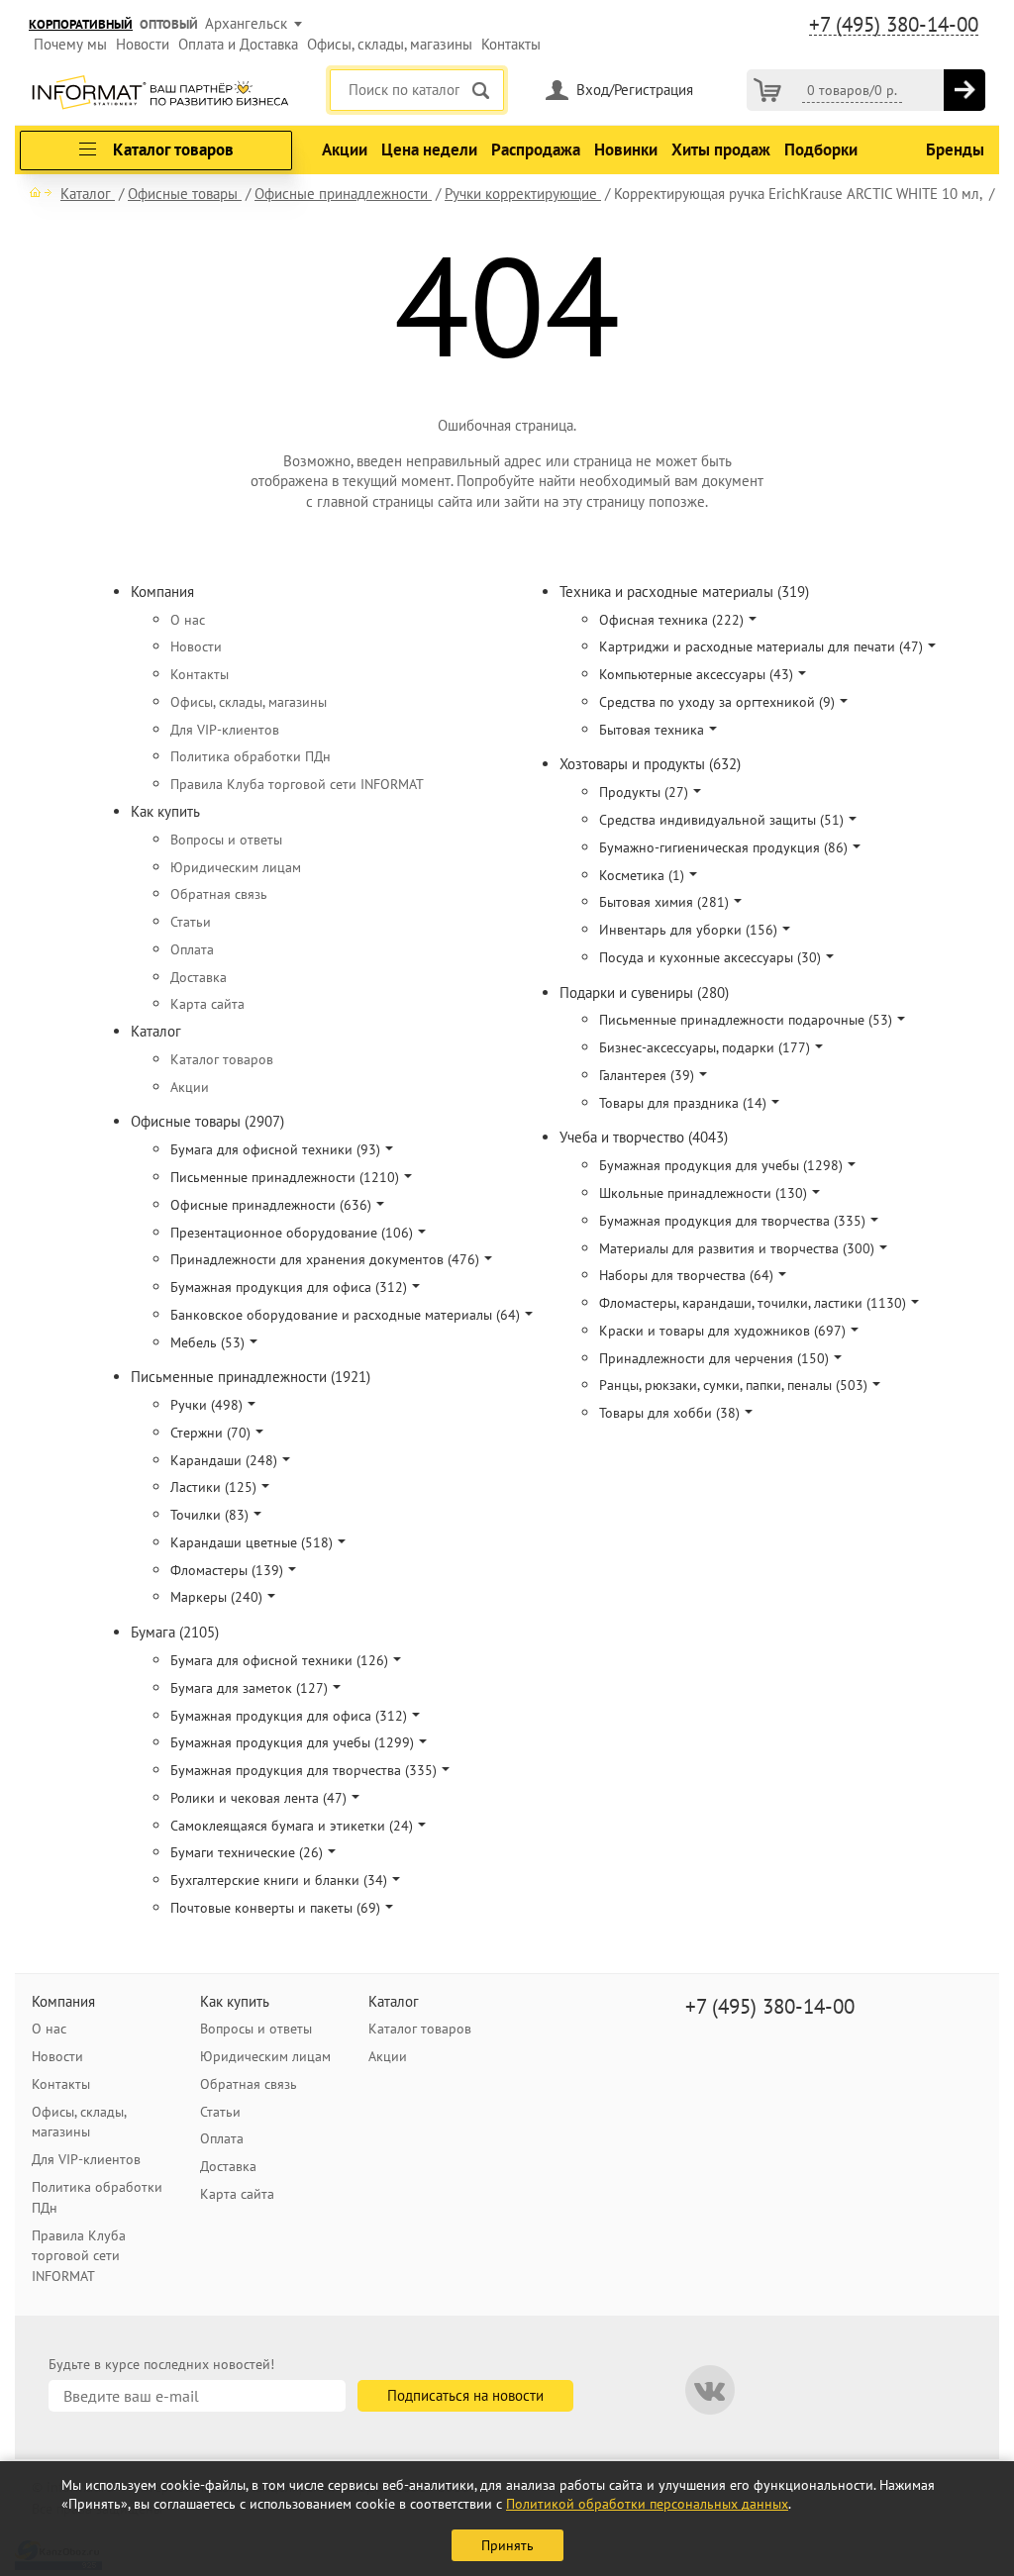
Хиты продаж (721, 149)
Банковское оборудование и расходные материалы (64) (345, 1315)
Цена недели (429, 149)
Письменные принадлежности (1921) (251, 1377)
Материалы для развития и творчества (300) (737, 1248)
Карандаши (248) (224, 1460)
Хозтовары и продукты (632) (650, 764)
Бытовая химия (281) (664, 902)
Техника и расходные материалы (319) (684, 592)
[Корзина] (767, 90)
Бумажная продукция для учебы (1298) (721, 1165)
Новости (143, 44)
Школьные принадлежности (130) (703, 1193)
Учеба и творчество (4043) (644, 1137)
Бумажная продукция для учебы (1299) (292, 1742)
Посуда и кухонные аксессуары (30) (710, 957)
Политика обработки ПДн (251, 756)
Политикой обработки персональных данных (647, 2504)
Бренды (955, 149)
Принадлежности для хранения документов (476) (325, 1259)
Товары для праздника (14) (683, 1103)
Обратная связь (219, 894)
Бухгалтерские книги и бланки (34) (279, 1880)
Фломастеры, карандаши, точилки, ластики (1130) (753, 1303)
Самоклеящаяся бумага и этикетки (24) (292, 1826)
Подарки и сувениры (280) (644, 992)
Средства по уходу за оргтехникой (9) (717, 702)
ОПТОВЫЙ (169, 24)
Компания (162, 592)
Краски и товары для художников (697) (722, 1331)
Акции (345, 149)
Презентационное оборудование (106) (292, 1233)
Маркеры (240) (216, 1597)
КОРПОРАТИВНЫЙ (81, 24)
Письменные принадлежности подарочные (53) (746, 1020)
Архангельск (246, 23)
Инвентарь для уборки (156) (688, 930)
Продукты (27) (644, 792)
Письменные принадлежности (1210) (285, 1177)
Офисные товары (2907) (207, 1121)
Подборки (821, 149)
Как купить (165, 811)
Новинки (626, 149)
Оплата (192, 949)
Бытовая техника (652, 730)
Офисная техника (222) (671, 620)
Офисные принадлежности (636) (271, 1205)
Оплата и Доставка (238, 44)
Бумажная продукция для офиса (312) (289, 1287)
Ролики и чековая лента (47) (258, 1798)
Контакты (511, 44)
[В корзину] (964, 90)
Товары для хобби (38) (669, 1413)
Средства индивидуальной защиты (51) (721, 820)
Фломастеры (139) (227, 1570)
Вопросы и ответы (226, 840)
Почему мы (70, 44)
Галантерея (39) (647, 1075)
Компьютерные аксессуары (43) (696, 674)
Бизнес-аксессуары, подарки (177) (705, 1047)
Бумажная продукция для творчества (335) (304, 1770)
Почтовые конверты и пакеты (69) (275, 1908)
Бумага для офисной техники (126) (279, 1660)
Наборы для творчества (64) (686, 1275)
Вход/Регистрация (635, 90)
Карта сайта (207, 1004)
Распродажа (536, 149)
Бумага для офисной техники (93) (275, 1149)
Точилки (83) (209, 1515)
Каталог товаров (222, 1059)
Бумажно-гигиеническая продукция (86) (723, 847)
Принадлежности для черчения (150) (714, 1358)
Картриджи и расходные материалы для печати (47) (761, 646)
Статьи (191, 922)
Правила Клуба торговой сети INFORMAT (297, 784)
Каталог (156, 1031)
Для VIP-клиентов (225, 730)
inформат (160, 94)
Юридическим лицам (236, 867)
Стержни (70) (210, 1433)
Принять (507, 2545)
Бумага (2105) (175, 1632)
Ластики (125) (213, 1487)
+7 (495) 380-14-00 (894, 25)
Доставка (199, 977)
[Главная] (41, 192)
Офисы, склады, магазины (390, 44)
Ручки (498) (206, 1405)
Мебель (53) (207, 1342)
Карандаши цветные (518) (252, 1542)
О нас (188, 620)
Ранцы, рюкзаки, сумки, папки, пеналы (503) (733, 1385)
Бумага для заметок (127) (249, 1688)
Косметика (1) (642, 875)
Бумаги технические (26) (247, 1852)
